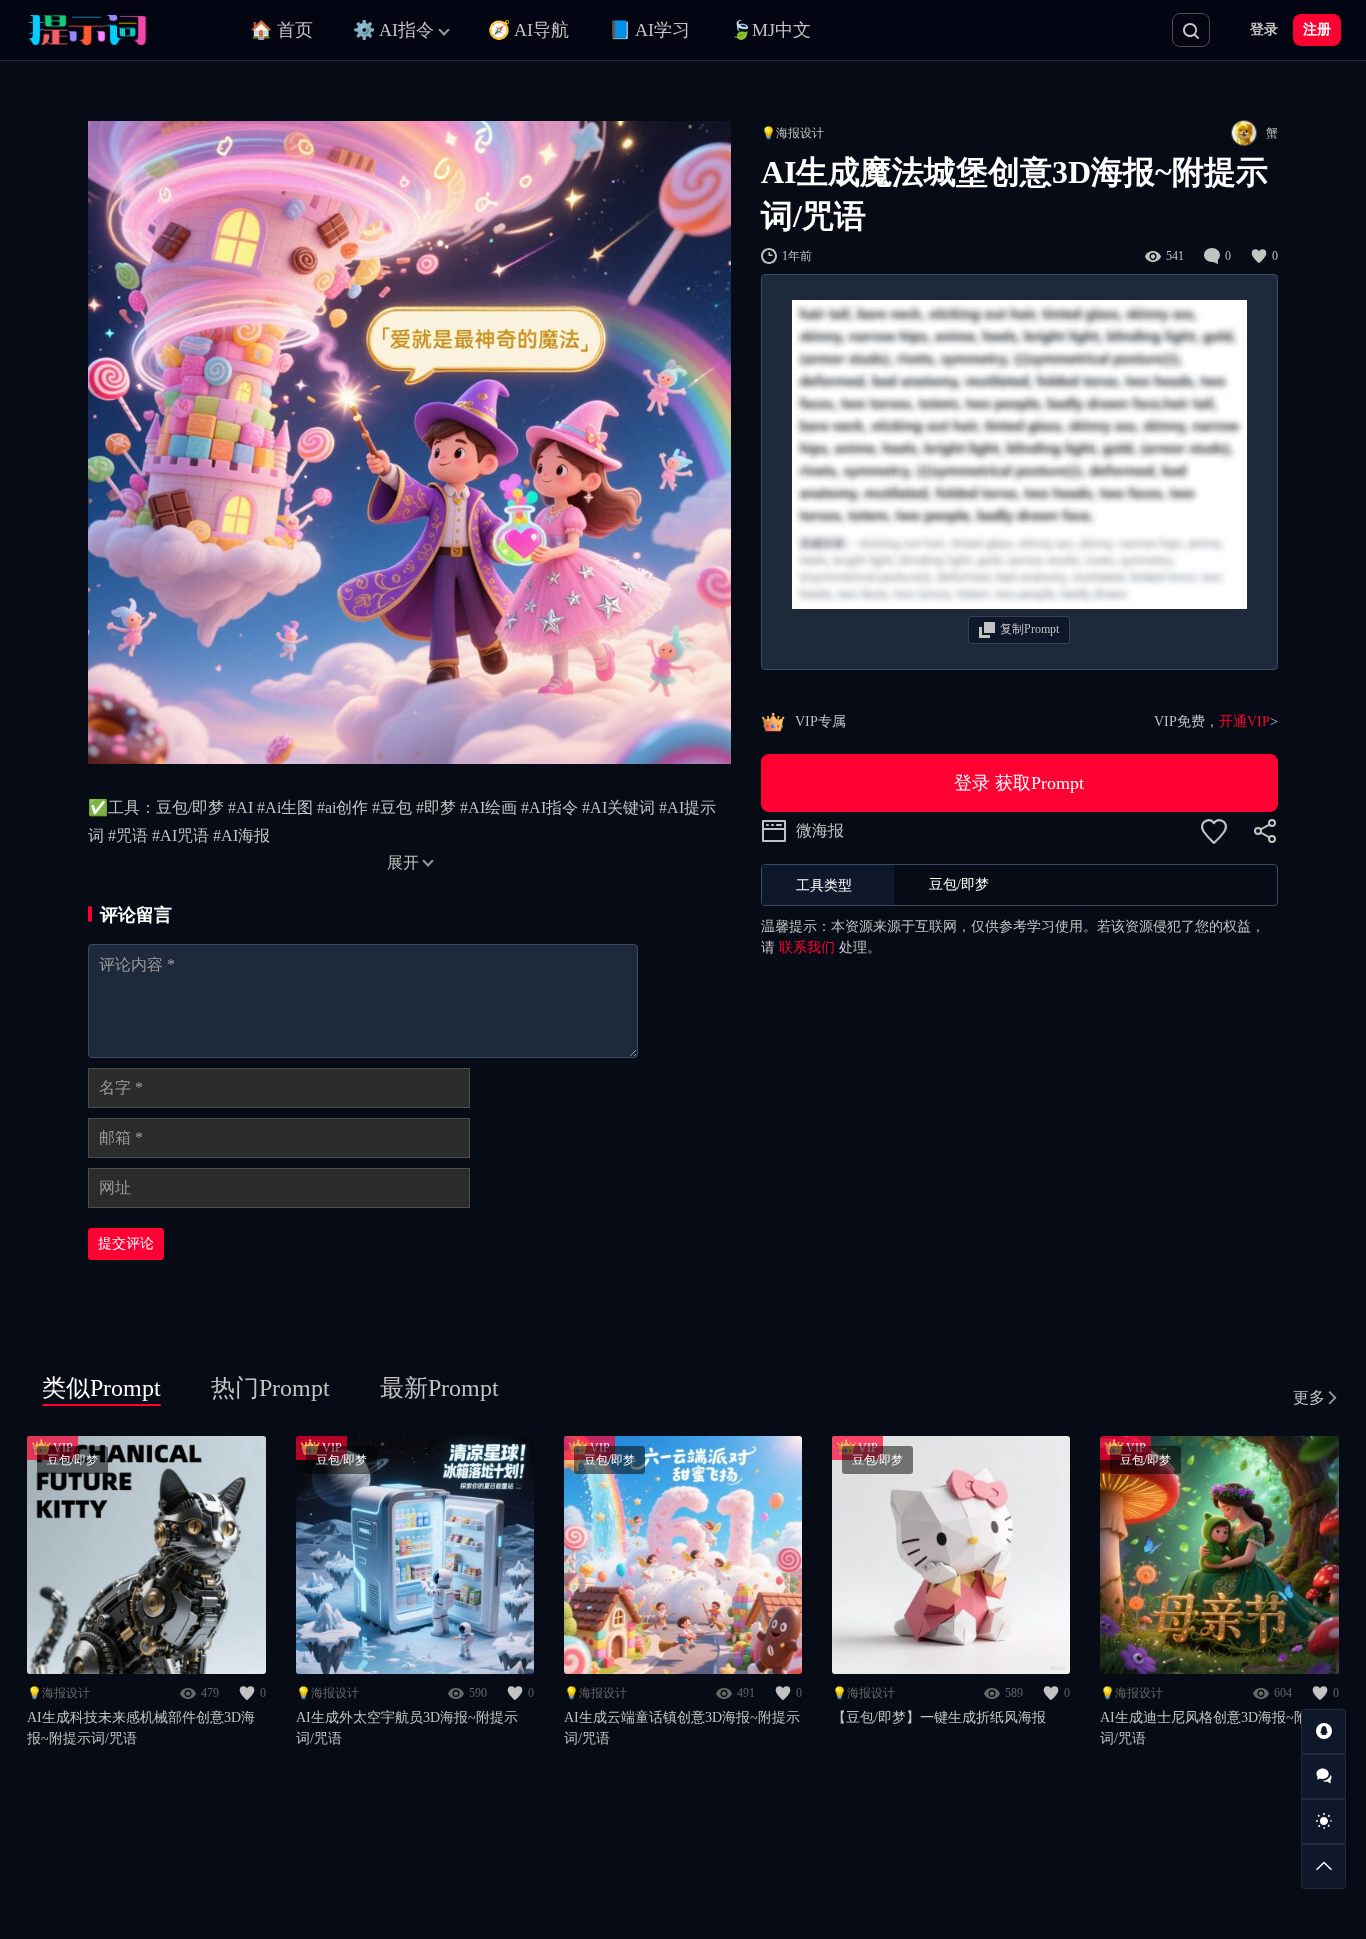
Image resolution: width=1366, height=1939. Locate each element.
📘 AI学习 (649, 30)
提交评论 (126, 1243)
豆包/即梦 (72, 1460)
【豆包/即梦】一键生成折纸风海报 (939, 1717)
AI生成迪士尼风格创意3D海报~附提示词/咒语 (1218, 1728)
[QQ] (1323, 1731)
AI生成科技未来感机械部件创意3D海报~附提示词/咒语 (141, 1728)
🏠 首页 (281, 30)
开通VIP (1244, 721)
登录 (1264, 29)
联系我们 (807, 947)
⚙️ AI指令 (393, 30)
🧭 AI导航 (528, 30)
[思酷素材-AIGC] (115, 30)
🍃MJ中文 (770, 30)
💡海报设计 (792, 133)
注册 (1317, 29)
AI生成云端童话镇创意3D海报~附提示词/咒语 (682, 1728)
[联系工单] (1323, 1776)
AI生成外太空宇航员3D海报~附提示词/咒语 (407, 1728)
